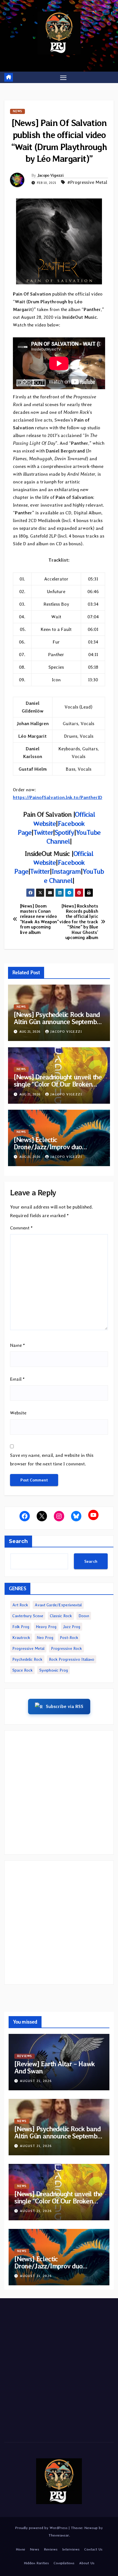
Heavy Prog (46, 1627)
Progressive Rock (66, 1648)
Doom (84, 1616)
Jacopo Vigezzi (50, 175)
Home (20, 2549)
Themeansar (59, 2535)
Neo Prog (45, 1638)
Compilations (64, 2563)
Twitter (40, 871)
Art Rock (20, 1605)
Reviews (24, 2056)
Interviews (71, 2549)
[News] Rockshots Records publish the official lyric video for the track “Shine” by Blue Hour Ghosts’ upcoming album (79, 922)
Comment (21, 1228)
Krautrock (21, 1638)
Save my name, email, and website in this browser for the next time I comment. (52, 1460)
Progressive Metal (28, 1648)
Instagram (66, 871)
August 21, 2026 (36, 2081)
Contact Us (93, 2549)
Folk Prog (21, 1627)
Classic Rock (61, 1616)
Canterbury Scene (28, 1616)
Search (18, 1541)
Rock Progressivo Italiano (72, 1659)
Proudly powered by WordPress (42, 2528)
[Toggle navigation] (63, 77)
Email (17, 1379)
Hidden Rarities (36, 2563)
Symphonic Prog (54, 1670)
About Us (87, 2563)
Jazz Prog (72, 1627)
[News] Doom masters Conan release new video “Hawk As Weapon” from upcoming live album (40, 919)
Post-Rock (69, 1638)
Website (18, 1413)
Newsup (91, 2528)
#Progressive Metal (87, 182)
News (17, 111)
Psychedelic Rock (27, 1659)
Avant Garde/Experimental (58, 1605)
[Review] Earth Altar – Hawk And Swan (55, 2067)
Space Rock (22, 1670)
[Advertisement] (59, 1792)
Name (17, 1345)
